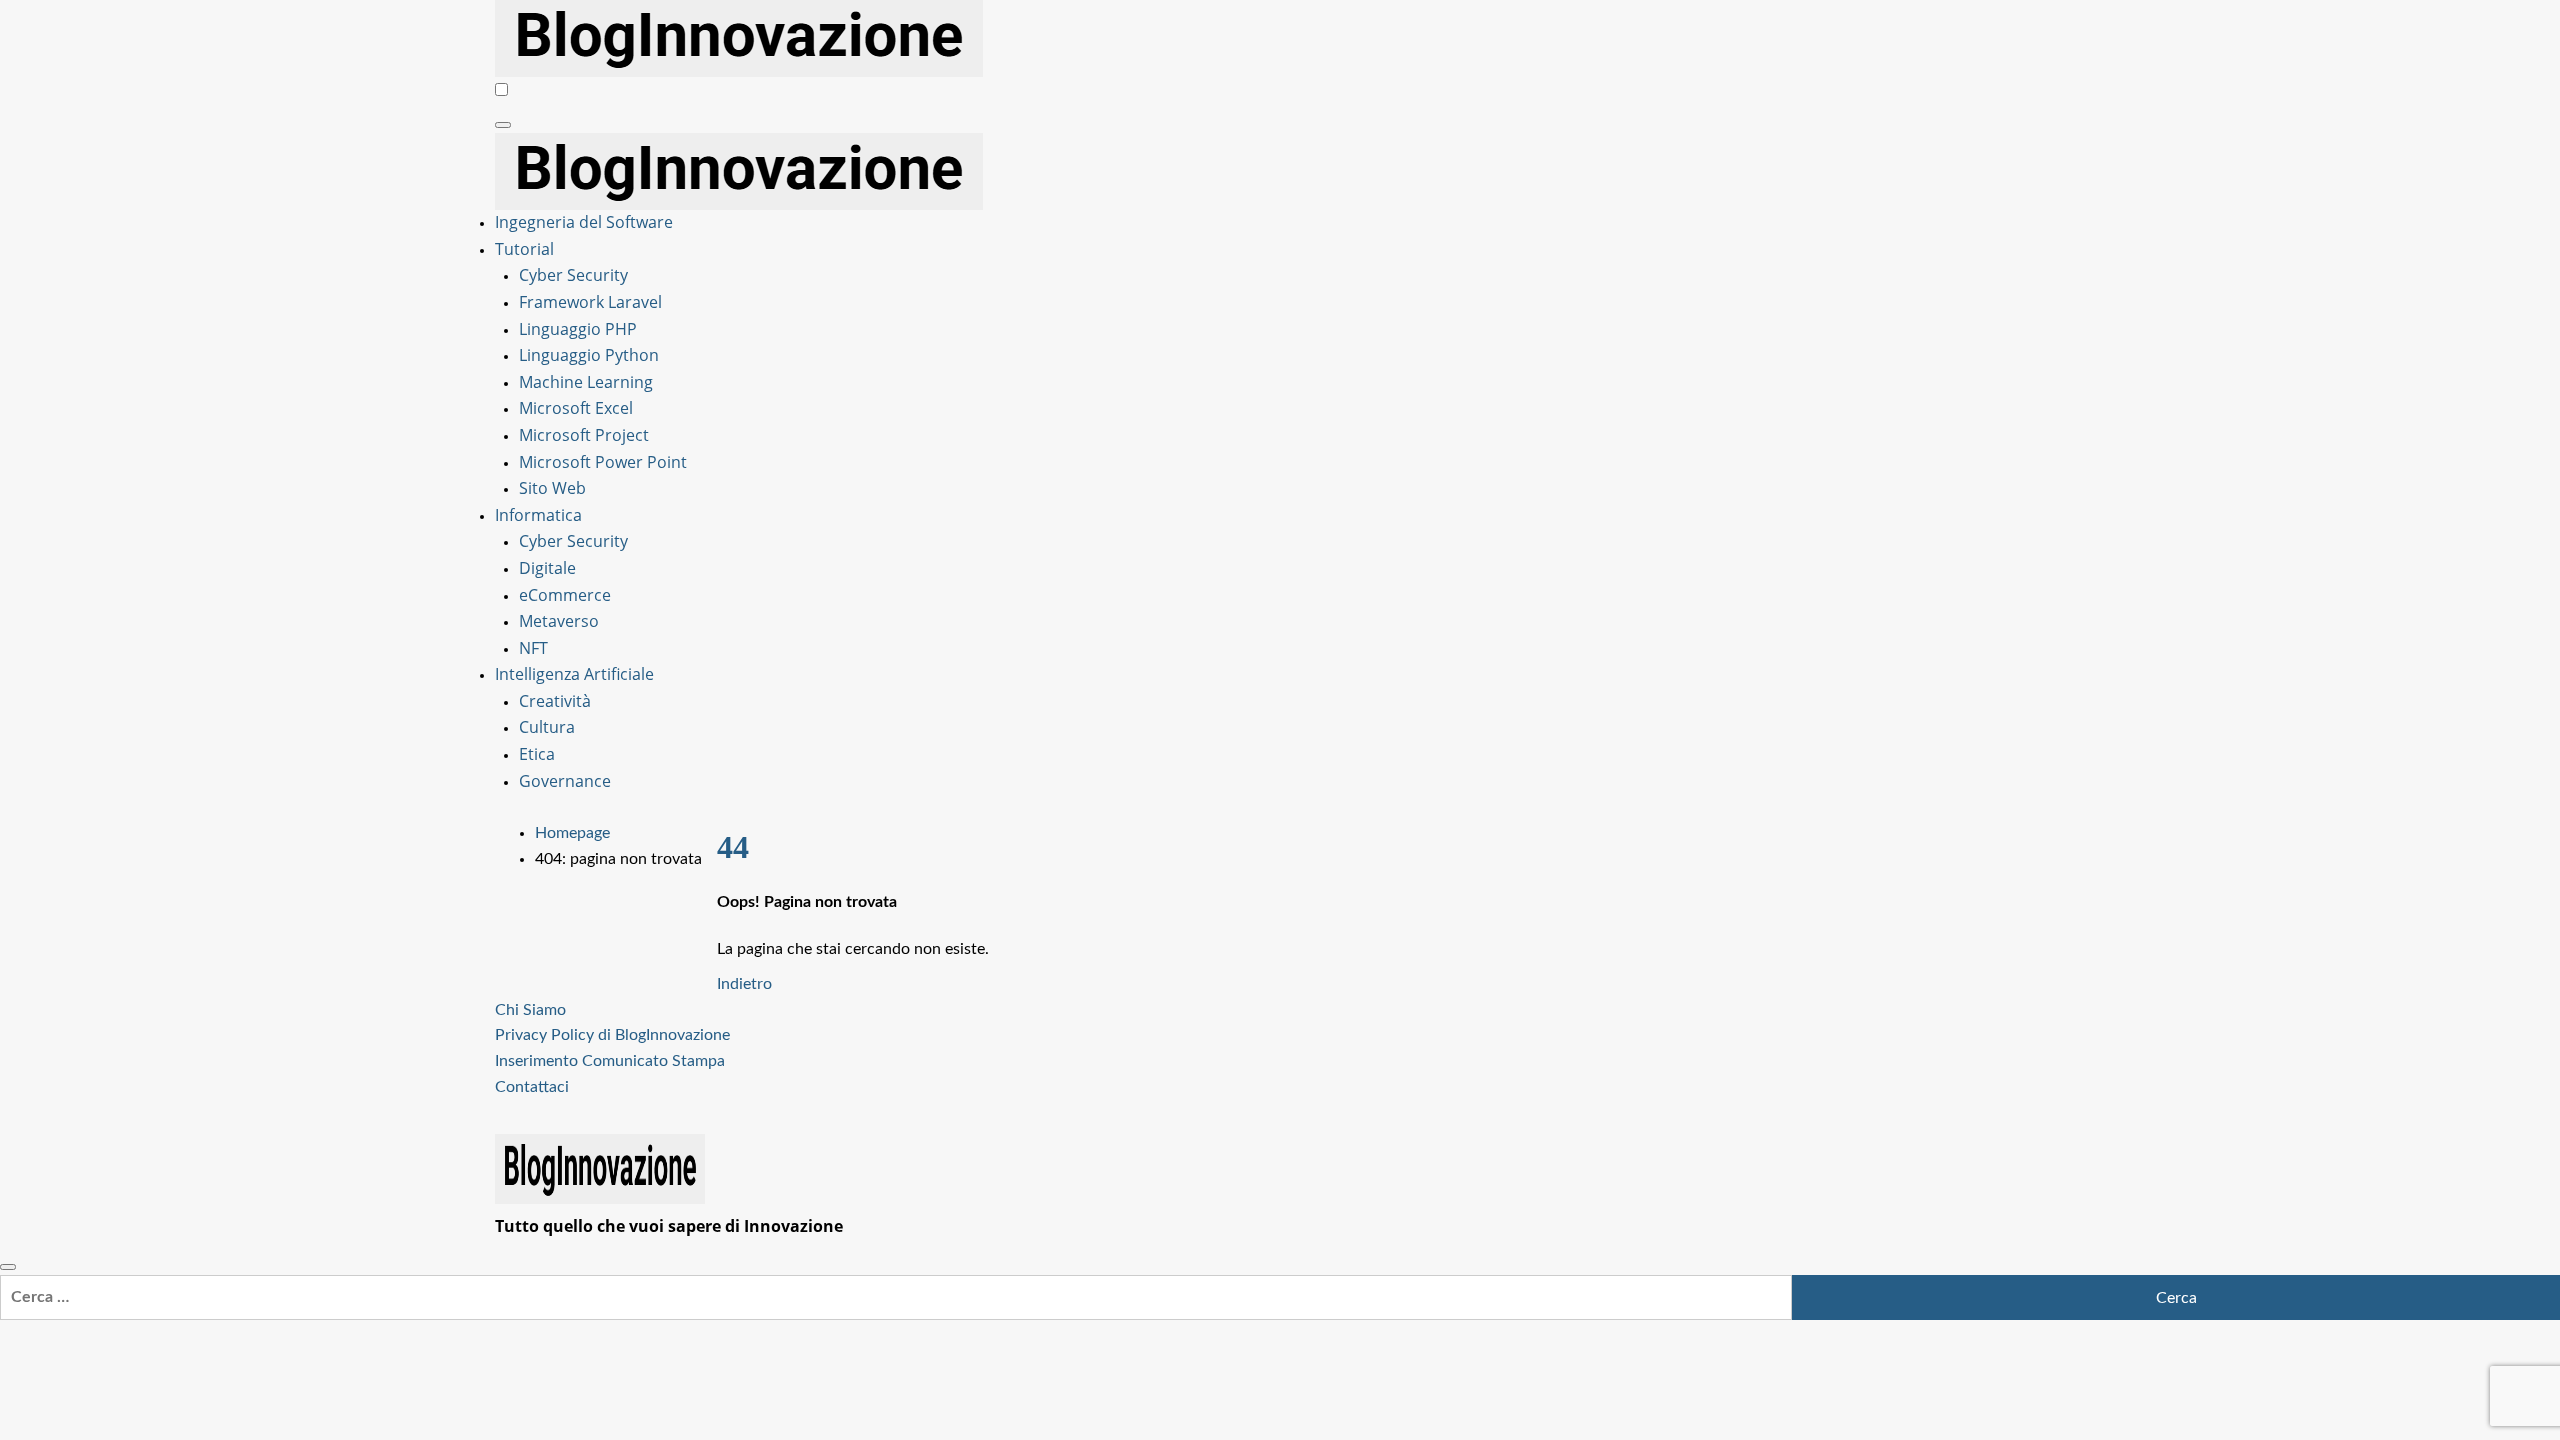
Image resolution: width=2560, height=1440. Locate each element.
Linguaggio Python (589, 355)
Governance (565, 781)
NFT (533, 648)
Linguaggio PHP (578, 329)
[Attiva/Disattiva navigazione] (503, 125)
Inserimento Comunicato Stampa (610, 1061)
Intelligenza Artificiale (574, 674)
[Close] (8, 1267)
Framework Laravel (590, 302)
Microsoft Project (584, 435)
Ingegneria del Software (584, 222)
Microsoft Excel (576, 408)
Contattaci (532, 1087)
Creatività (555, 701)
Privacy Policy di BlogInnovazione (612, 1035)
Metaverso (559, 621)
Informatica (538, 515)
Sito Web (552, 488)
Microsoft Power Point (603, 462)
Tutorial (524, 249)
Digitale (547, 568)
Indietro (744, 984)
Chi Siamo (530, 1010)
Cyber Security (573, 275)
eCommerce (565, 595)
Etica (537, 754)
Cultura (547, 727)
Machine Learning (586, 382)
